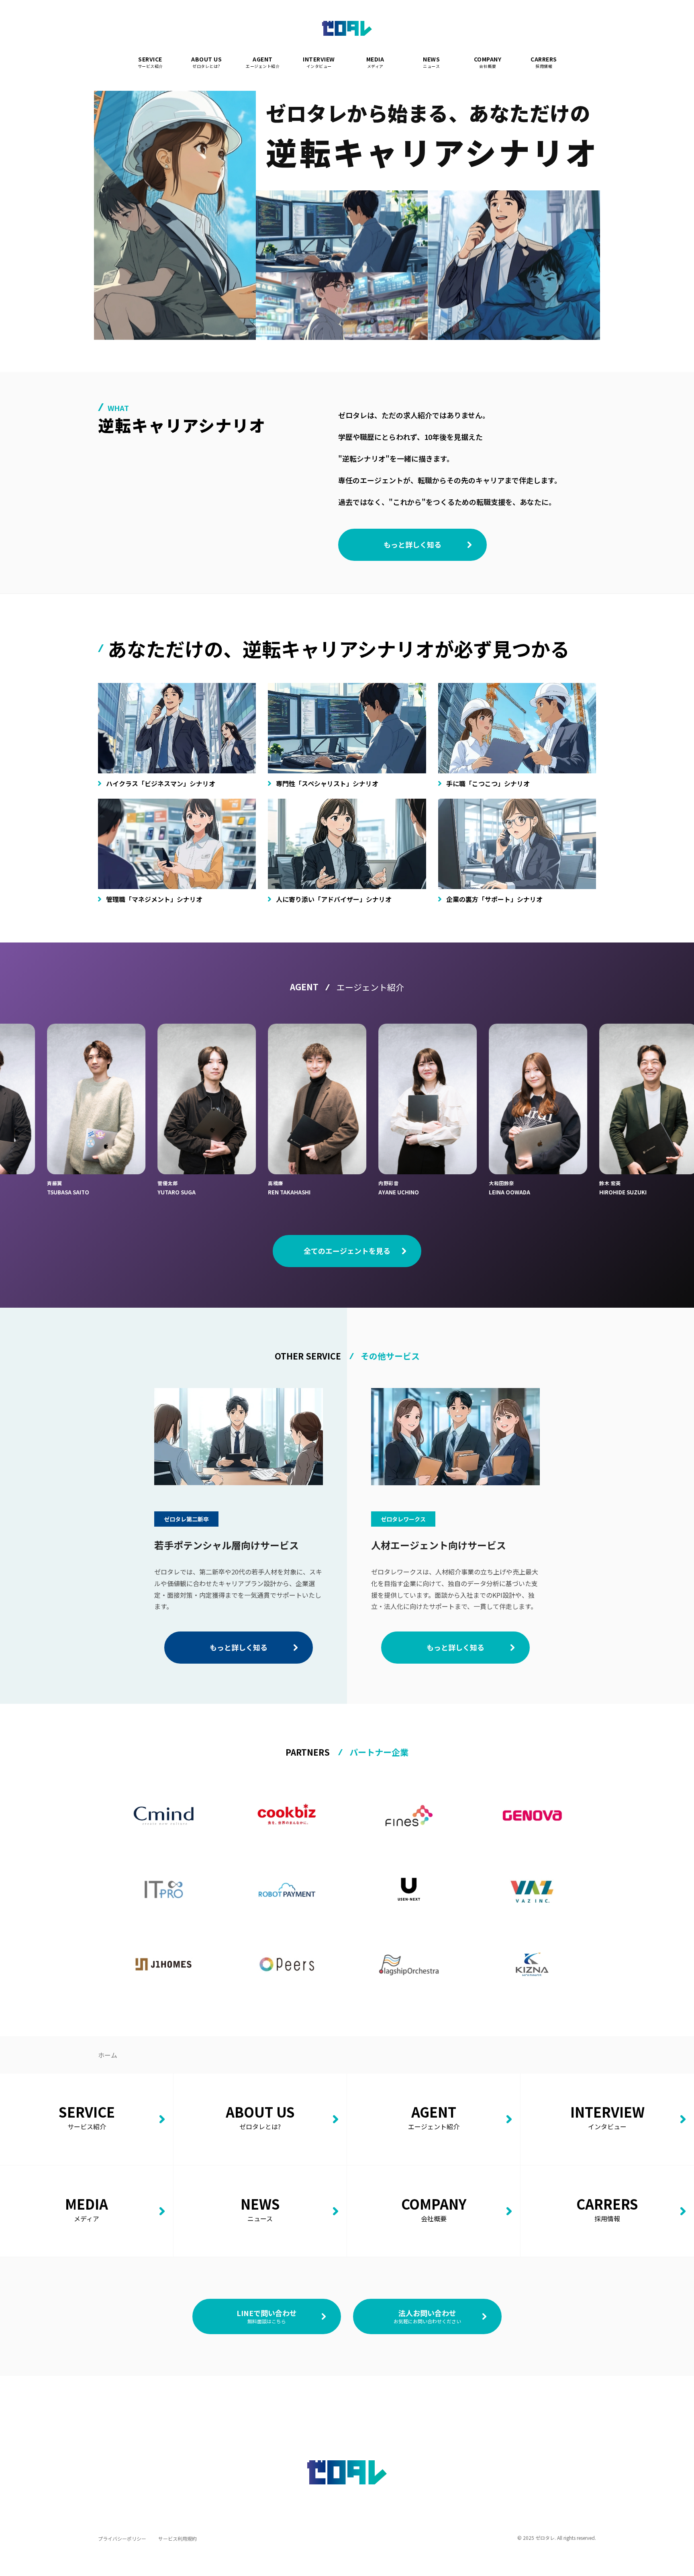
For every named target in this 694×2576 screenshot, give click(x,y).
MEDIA (375, 62)
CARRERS (544, 62)
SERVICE (150, 62)
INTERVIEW (319, 62)
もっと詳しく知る (412, 544)
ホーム (108, 2055)
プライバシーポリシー (122, 2538)
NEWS (431, 62)
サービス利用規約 (178, 2538)
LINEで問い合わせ (267, 2316)
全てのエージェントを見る (347, 1251)
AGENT (263, 62)
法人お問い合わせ (427, 2316)
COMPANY (488, 62)
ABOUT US (206, 62)
